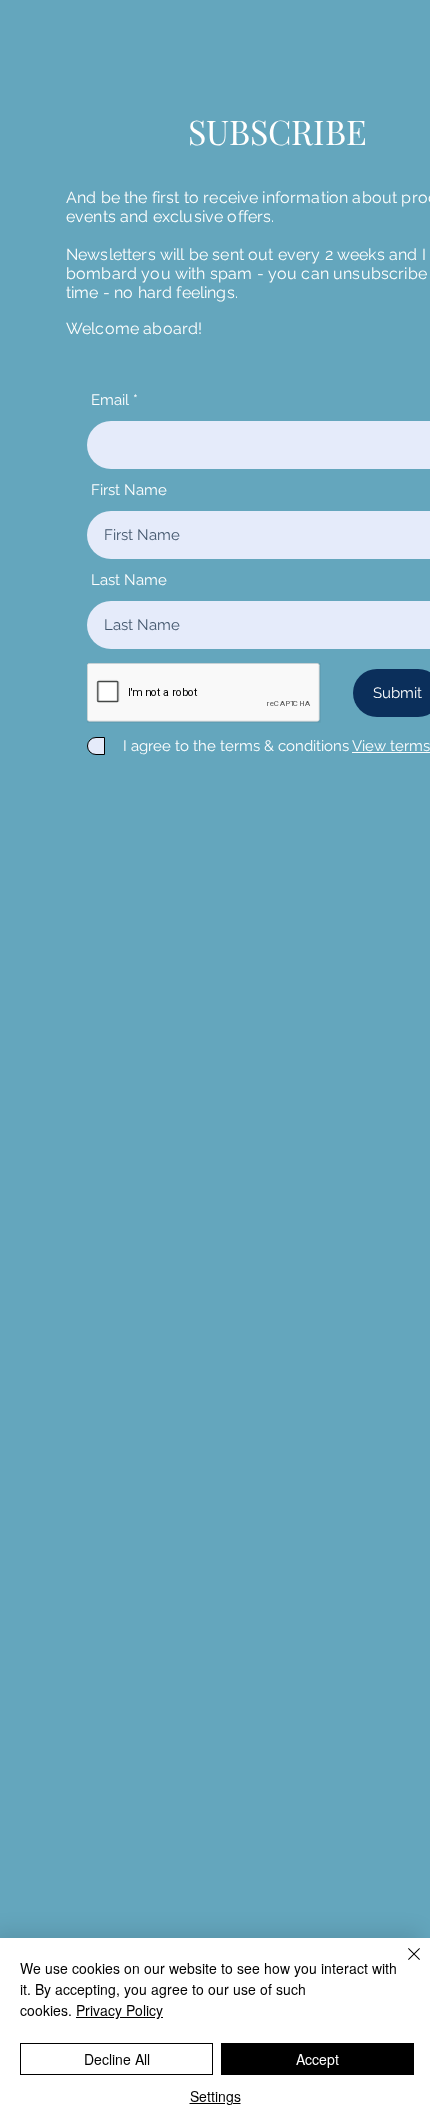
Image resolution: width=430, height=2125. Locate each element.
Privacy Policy (119, 2010)
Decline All (117, 2059)
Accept (317, 2059)
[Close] (402, 1966)
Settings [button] (215, 2096)
